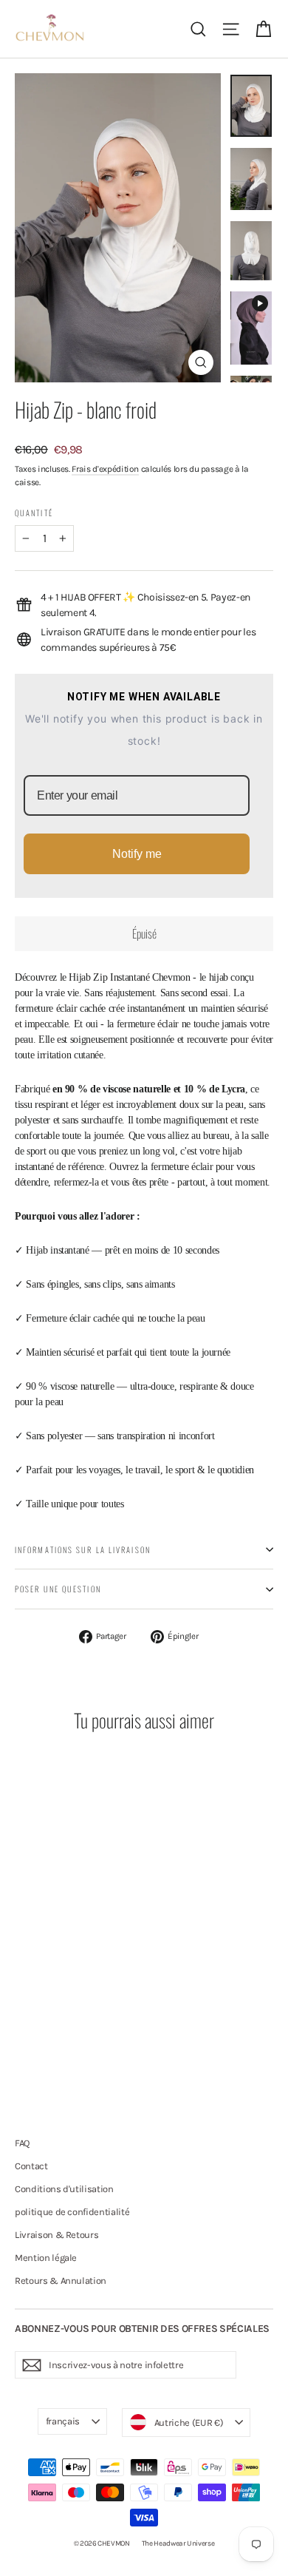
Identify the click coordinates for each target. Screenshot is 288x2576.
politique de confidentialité (72, 2212)
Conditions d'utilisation (64, 2189)
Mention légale (46, 2258)
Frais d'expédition (105, 469)
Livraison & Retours (56, 2235)
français (63, 2421)
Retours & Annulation (61, 2281)
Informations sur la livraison (83, 1549)
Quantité (34, 513)
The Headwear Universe (178, 2543)
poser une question (58, 1589)
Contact (31, 2166)
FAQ (22, 2143)
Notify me (137, 854)
